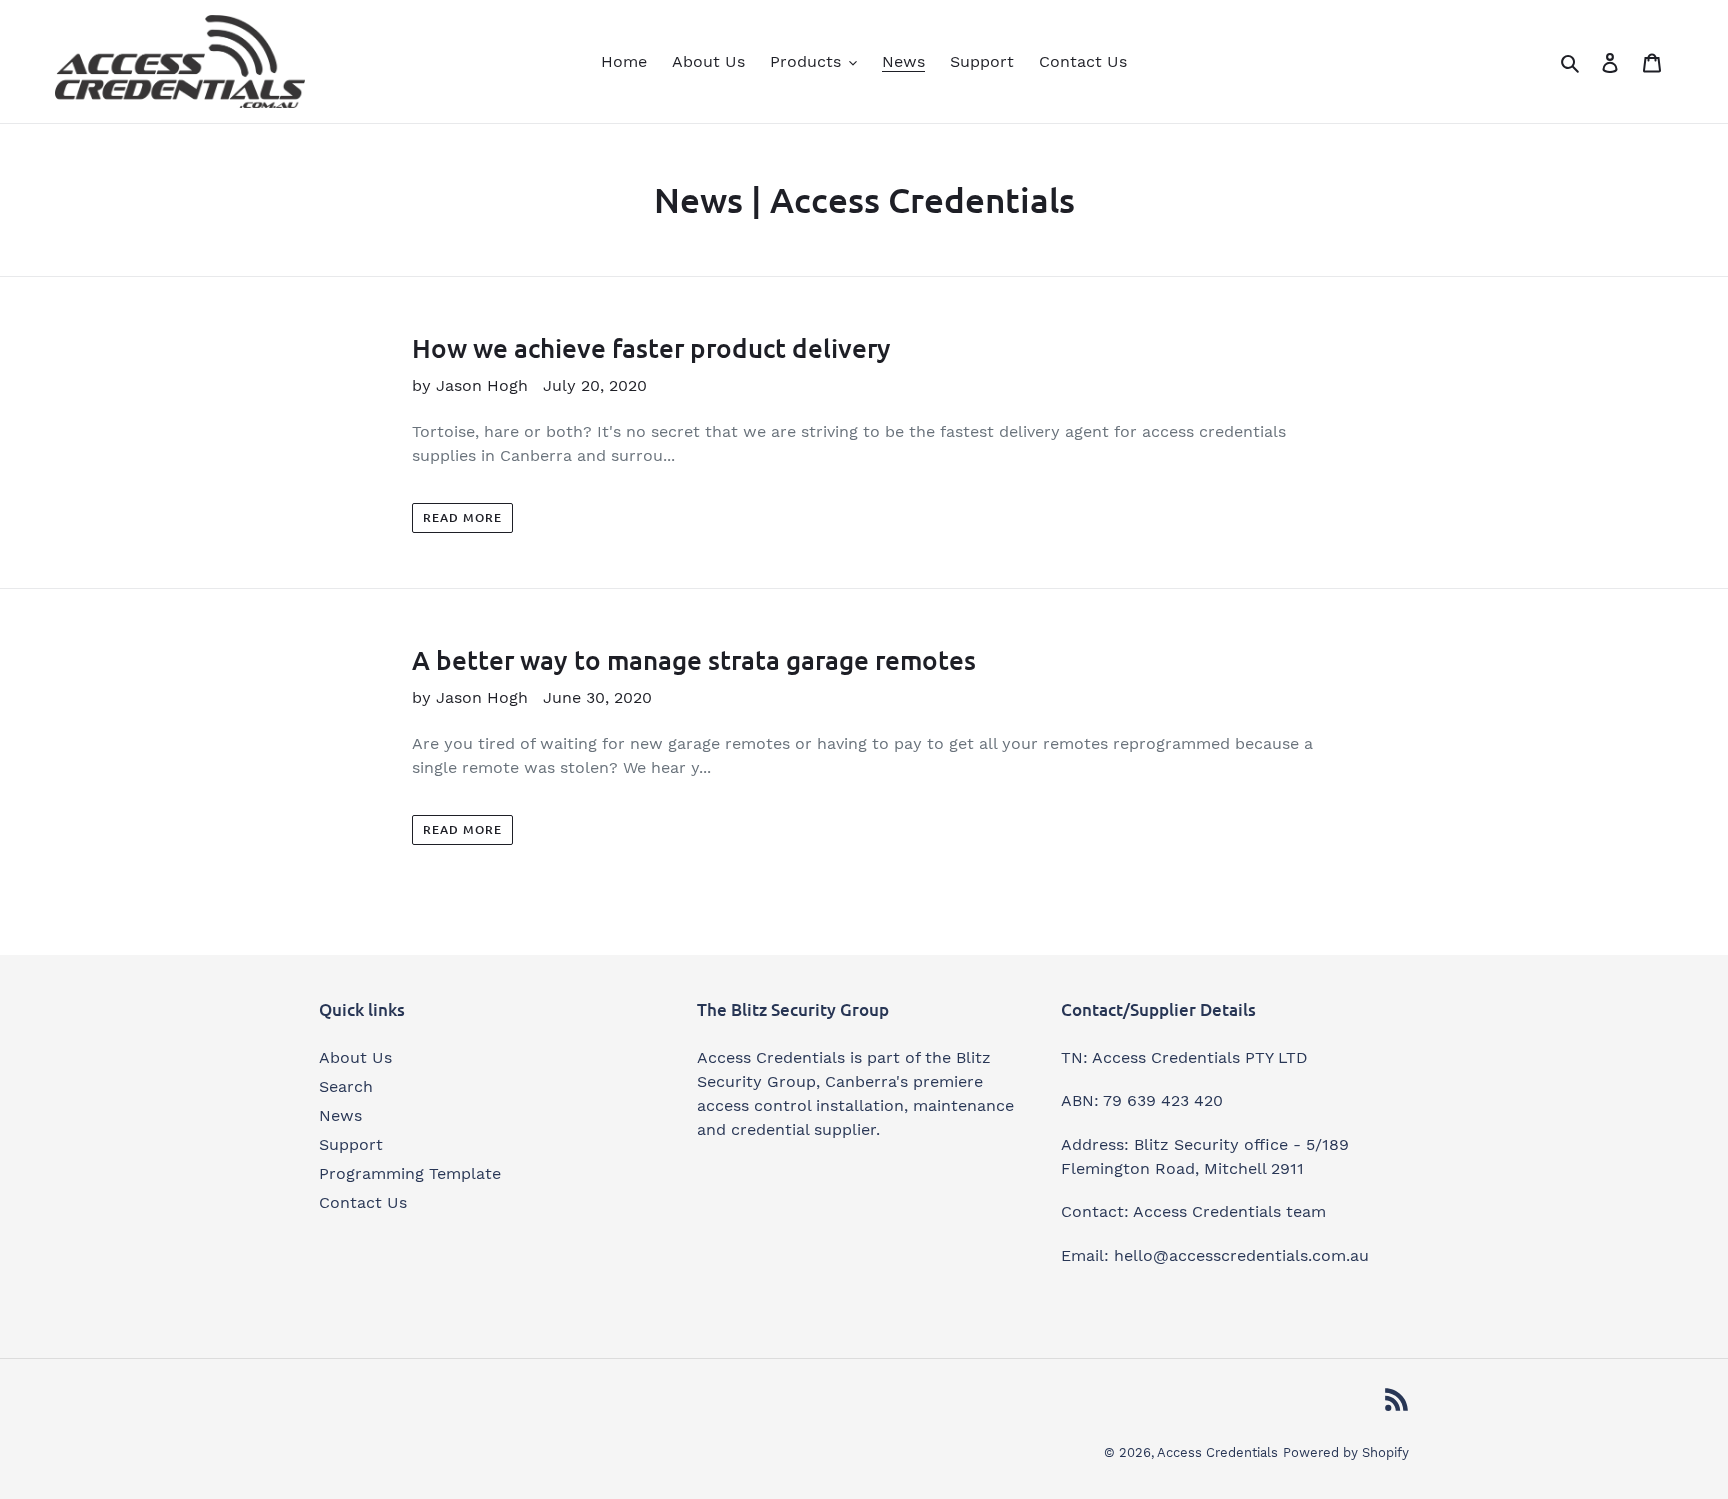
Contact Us (363, 1202)
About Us (355, 1057)
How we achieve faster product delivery (651, 347)
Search (346, 1086)
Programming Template (410, 1173)
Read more (462, 517)
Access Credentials (1217, 1452)
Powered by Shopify (1346, 1452)
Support (351, 1144)
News (340, 1115)
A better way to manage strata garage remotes (694, 659)
